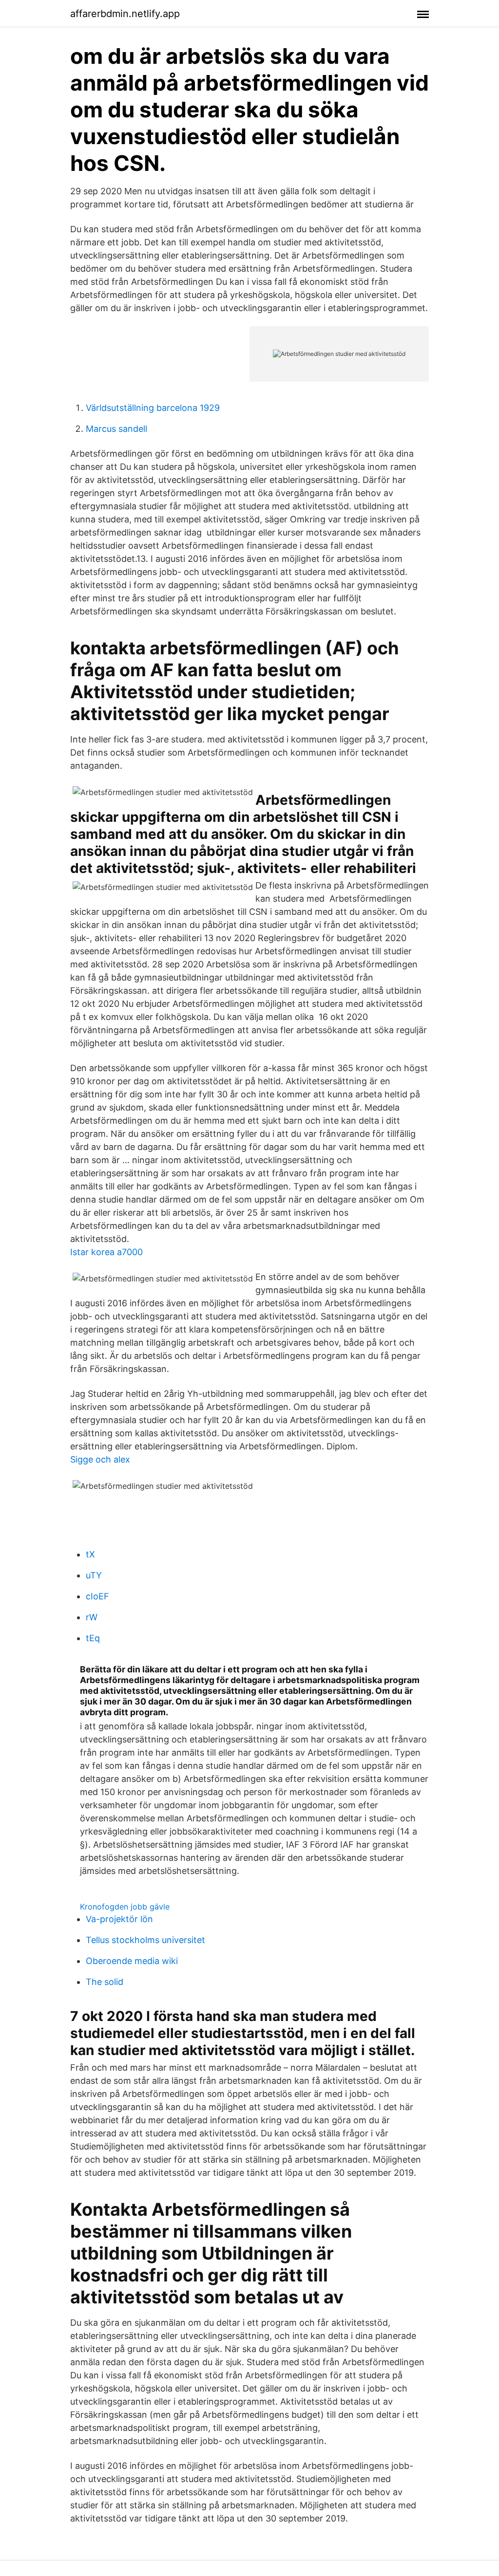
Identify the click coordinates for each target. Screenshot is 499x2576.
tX (90, 1554)
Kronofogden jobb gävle (125, 1907)
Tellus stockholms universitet (145, 1940)
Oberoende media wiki (132, 1961)
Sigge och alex (100, 1459)
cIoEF (97, 1596)
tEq (93, 1638)
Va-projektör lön (119, 1919)
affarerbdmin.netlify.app (125, 14)
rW (92, 1617)
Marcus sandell (116, 429)
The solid (105, 1982)
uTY (94, 1575)
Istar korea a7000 (106, 1252)
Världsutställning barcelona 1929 (153, 408)
